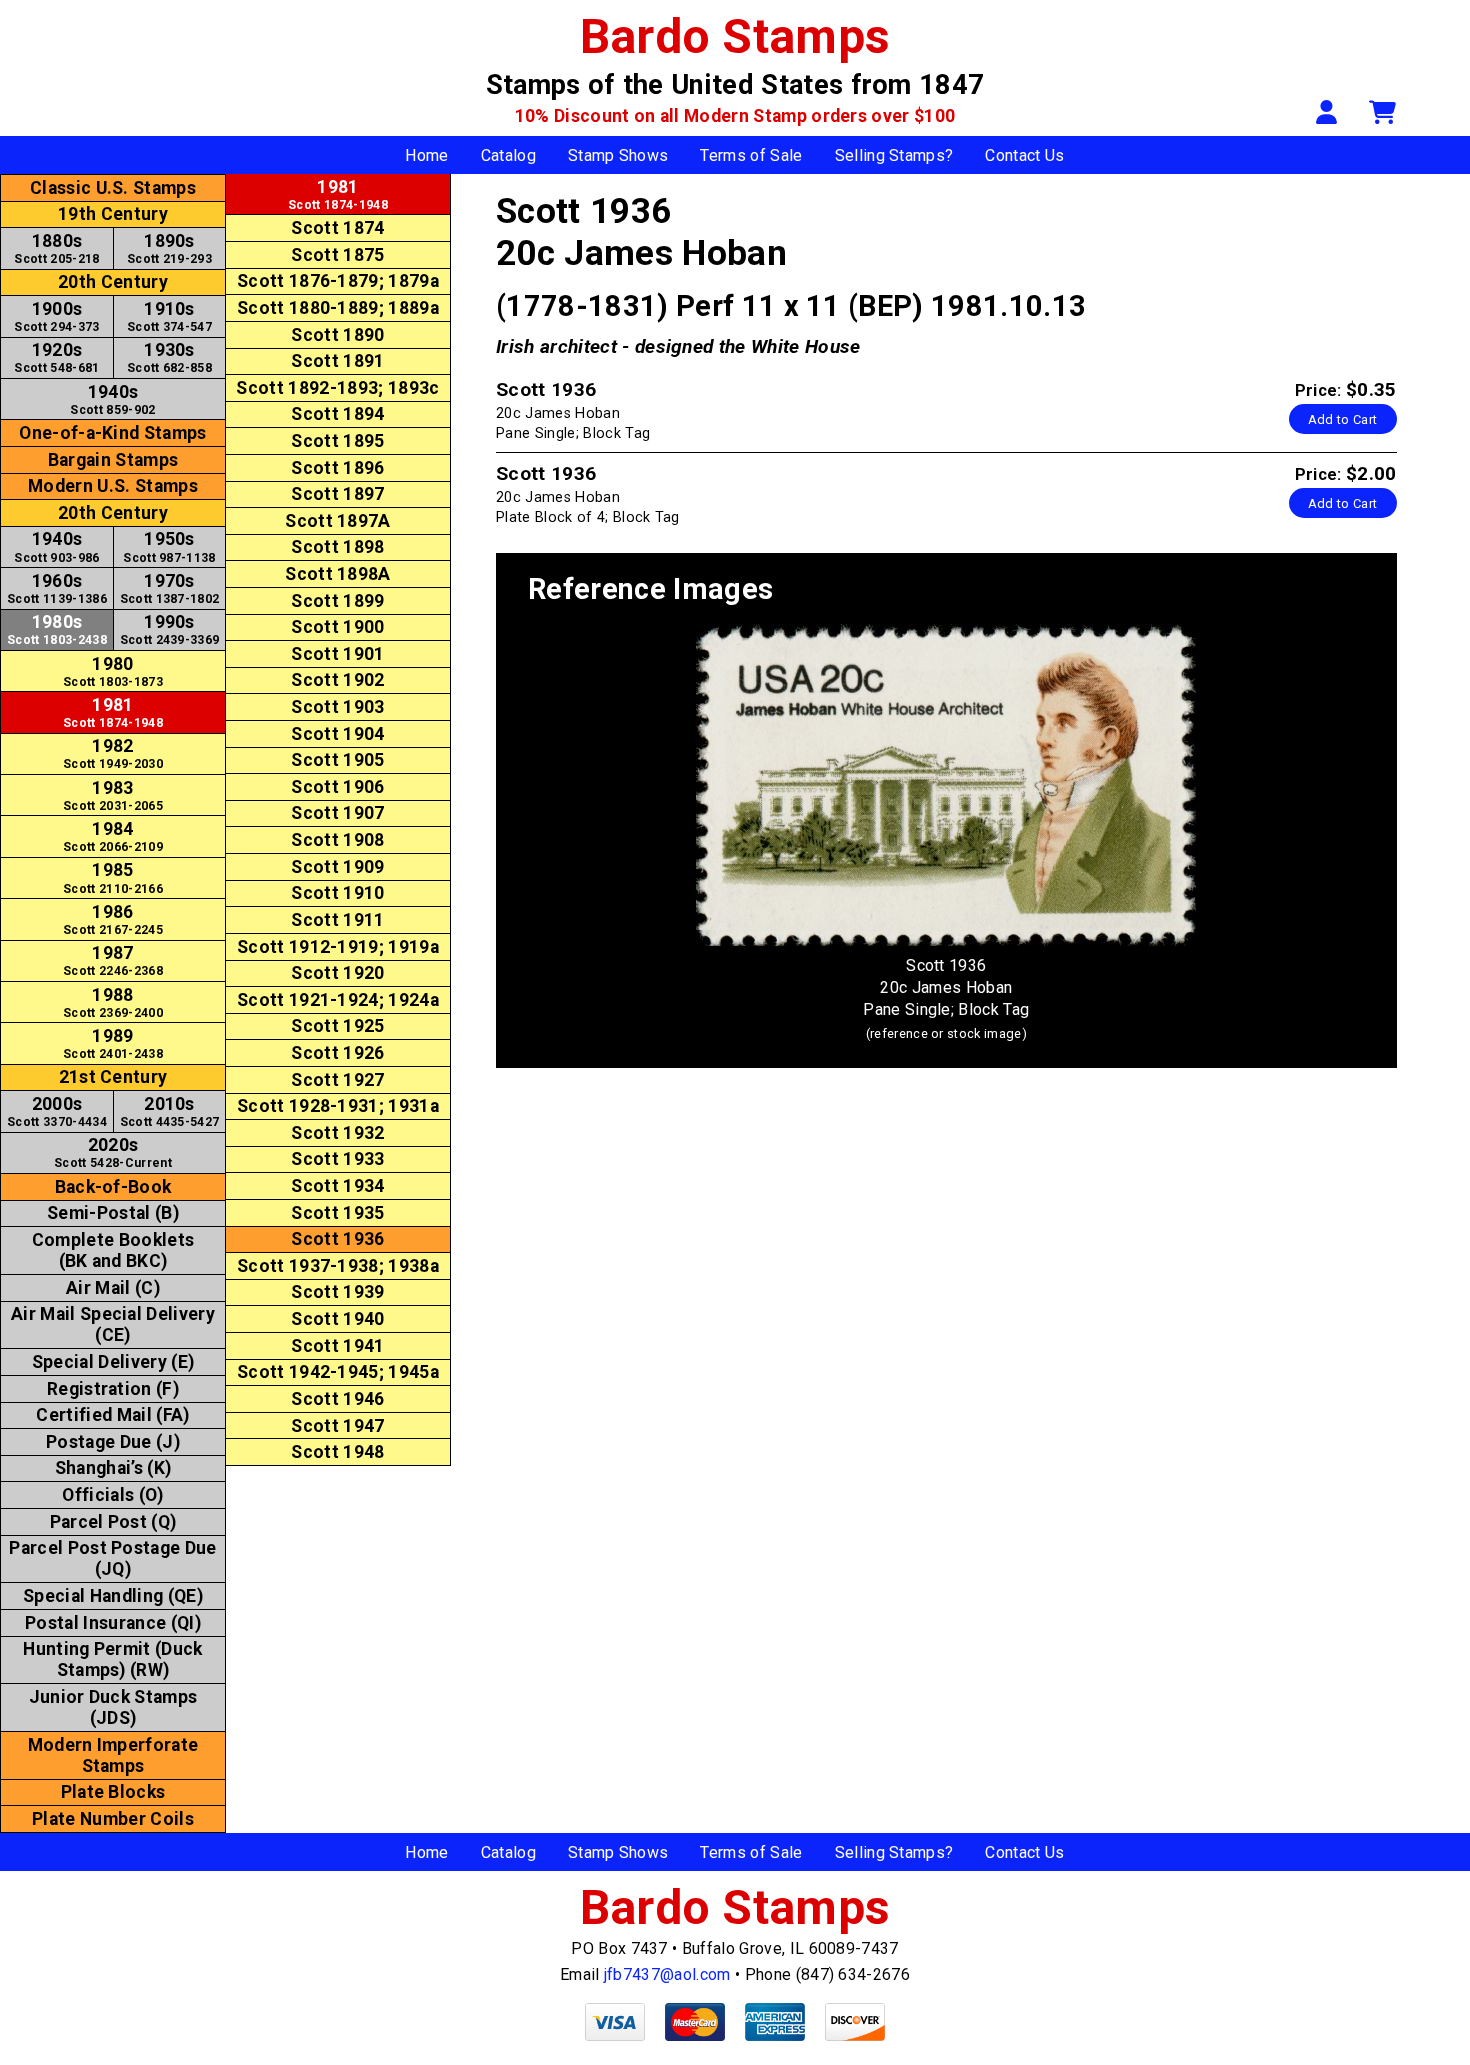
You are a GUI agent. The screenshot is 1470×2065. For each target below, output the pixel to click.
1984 (113, 836)
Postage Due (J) (113, 1442)
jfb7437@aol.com (667, 1974)
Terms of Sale (751, 155)
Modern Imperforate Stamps (113, 1755)
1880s (56, 248)
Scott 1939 (337, 1292)
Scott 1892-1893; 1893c (337, 388)
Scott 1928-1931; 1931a (338, 1106)
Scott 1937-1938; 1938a (338, 1266)
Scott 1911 (337, 920)
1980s (57, 629)
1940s (112, 399)
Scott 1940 (337, 1319)
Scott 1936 (337, 1239)
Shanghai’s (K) (113, 1468)
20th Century (113, 282)
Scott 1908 (337, 840)
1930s (169, 357)
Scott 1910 (337, 893)
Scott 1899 (337, 601)
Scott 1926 (337, 1053)
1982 (113, 753)
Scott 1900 (337, 627)
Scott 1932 (337, 1133)
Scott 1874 (337, 228)
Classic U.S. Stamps (113, 188)
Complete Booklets (113, 1250)
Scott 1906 (337, 787)
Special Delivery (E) (113, 1362)
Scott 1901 (337, 654)
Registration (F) (113, 1389)
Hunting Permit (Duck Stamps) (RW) (112, 1659)
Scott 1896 (337, 468)
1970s (170, 588)
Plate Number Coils (113, 1819)
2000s (57, 1111)
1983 (113, 795)
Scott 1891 (337, 361)
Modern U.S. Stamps (113, 486)
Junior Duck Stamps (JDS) (113, 1707)
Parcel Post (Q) (113, 1522)
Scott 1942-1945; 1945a (338, 1372)
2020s (113, 1152)
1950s (169, 546)
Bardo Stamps (735, 36)
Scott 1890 (337, 335)
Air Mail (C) (113, 1288)
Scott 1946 (337, 1399)
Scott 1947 (337, 1426)
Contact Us (1024, 155)
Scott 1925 (337, 1026)
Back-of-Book (113, 1187)
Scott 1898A (338, 574)
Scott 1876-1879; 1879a (338, 281)
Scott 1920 (337, 973)
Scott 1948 (337, 1452)
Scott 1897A (338, 521)
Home (426, 155)
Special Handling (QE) (113, 1596)
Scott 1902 (337, 680)
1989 (113, 1043)
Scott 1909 (337, 867)
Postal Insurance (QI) (113, 1623)
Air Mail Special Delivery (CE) (113, 1324)
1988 (113, 1002)
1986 (113, 919)
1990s (170, 629)
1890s (169, 248)
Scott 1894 (337, 414)
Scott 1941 (337, 1346)
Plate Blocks (113, 1792)
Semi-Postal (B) (113, 1213)
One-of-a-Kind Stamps (112, 433)
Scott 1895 (337, 441)
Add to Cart (1343, 419)
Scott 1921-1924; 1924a (338, 1000)
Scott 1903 (337, 707)
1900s (56, 316)
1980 (113, 671)
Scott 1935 (337, 1213)
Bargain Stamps (113, 460)
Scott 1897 (337, 494)
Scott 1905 (337, 760)
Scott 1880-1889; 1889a (338, 308)
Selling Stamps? (894, 155)
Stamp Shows (618, 155)
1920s (56, 357)
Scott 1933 (337, 1159)
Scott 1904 (337, 734)
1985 (113, 877)
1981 (113, 712)
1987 (113, 960)
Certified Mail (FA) (112, 1415)
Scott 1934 (337, 1186)
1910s (169, 316)
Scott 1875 (337, 255)
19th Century (113, 214)
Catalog (508, 155)
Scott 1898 (337, 547)
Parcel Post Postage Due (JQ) (112, 1558)
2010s (170, 1111)
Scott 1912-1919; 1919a (338, 947)
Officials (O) (112, 1495)
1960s (57, 588)
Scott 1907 (337, 813)
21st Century (113, 1077)
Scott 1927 (337, 1080)
